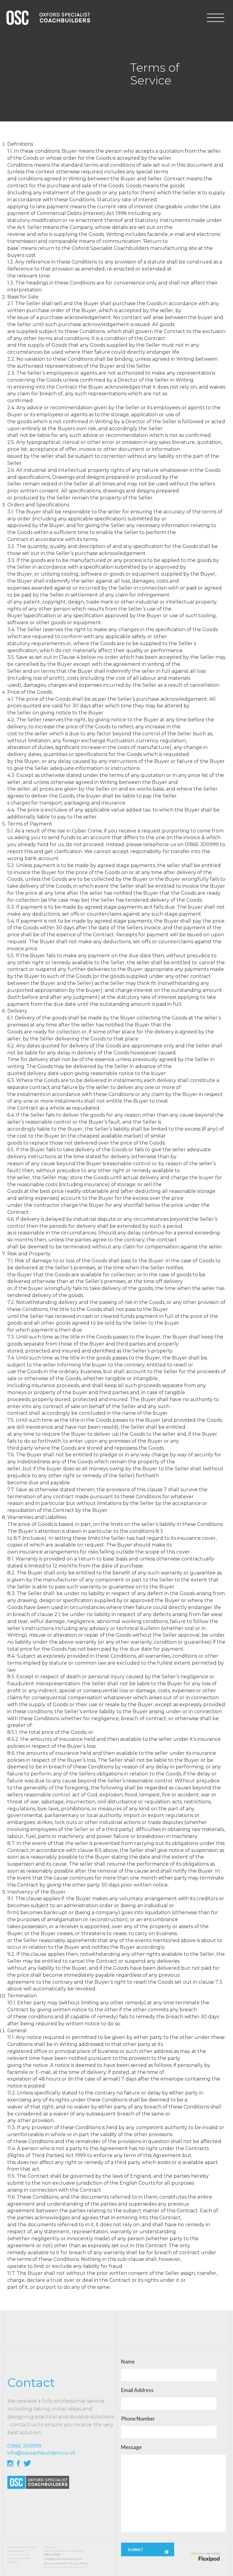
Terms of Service (55, 2563)
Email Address (137, 2390)
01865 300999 (52, 2555)
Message (131, 2447)
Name (128, 2362)
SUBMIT (135, 2550)
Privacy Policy (79, 2563)
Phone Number (138, 2419)
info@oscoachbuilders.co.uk (63, 2559)
